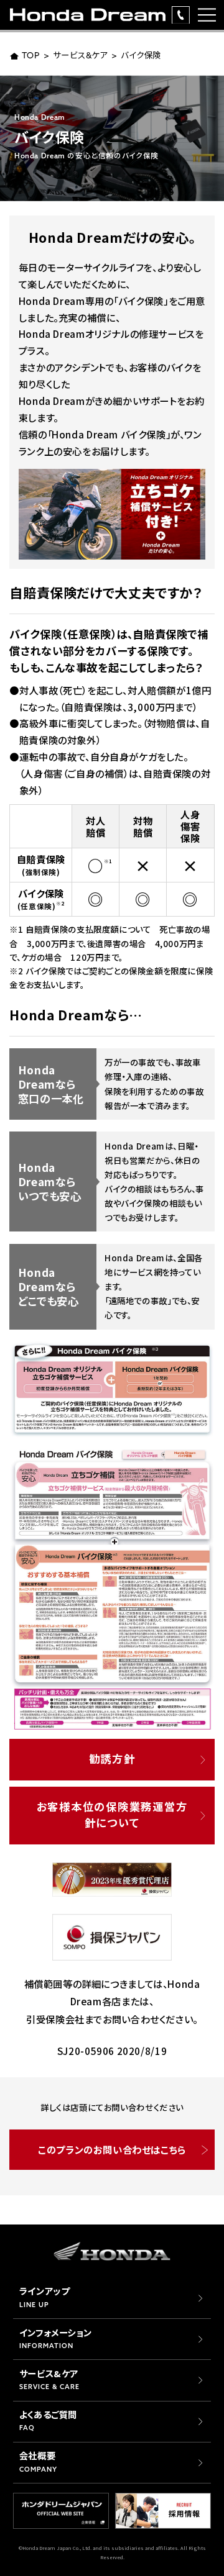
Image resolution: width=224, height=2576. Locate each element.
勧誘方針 (112, 1758)
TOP (31, 56)
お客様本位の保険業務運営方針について (112, 1814)
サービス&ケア (80, 56)
